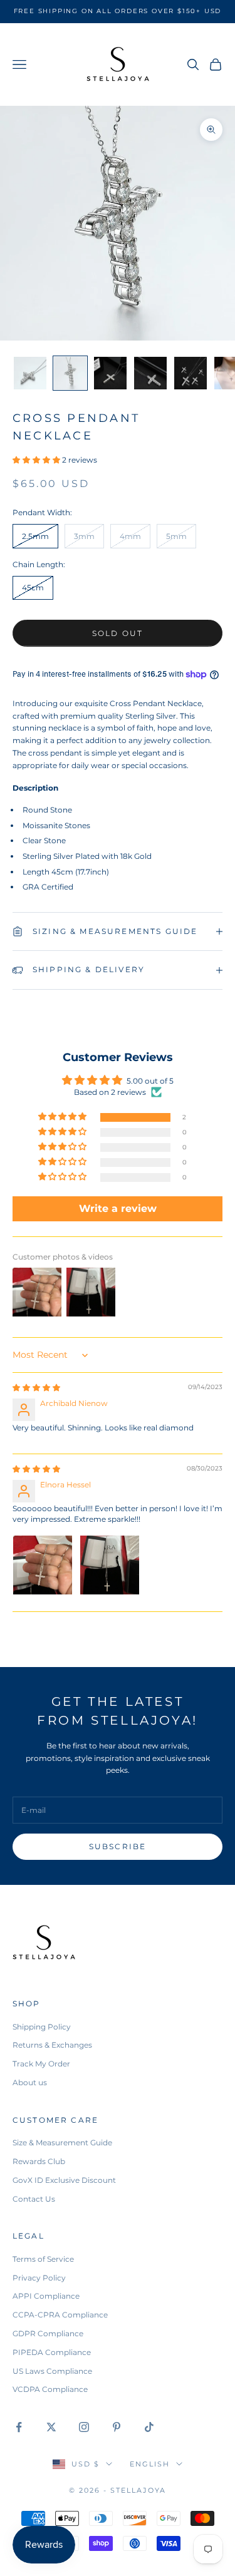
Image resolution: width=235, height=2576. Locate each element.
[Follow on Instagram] (84, 2427)
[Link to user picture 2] (110, 1565)
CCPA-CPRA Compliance (60, 2315)
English (150, 2464)
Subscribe (118, 1846)
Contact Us (34, 2199)
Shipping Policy (42, 2027)
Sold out (118, 633)
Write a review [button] (118, 1208)
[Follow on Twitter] (51, 2427)
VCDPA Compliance (50, 2389)
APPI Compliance (46, 2296)
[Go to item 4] (150, 373)
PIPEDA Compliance (52, 2352)
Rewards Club (39, 2161)
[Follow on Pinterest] (117, 2427)
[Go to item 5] (191, 373)
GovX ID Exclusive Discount (64, 2180)
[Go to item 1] (30, 373)
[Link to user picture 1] (43, 1565)
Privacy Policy (39, 2278)
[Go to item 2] (70, 373)
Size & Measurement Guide (62, 2142)
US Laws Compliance (52, 2371)
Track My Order (41, 2064)
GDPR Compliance (48, 2333)
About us (30, 2082)
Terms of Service (43, 2259)
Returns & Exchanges (52, 2045)
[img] (36, 1388)
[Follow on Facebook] (19, 2427)
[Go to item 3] (110, 373)
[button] (37, 460)
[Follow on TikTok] (149, 2427)
